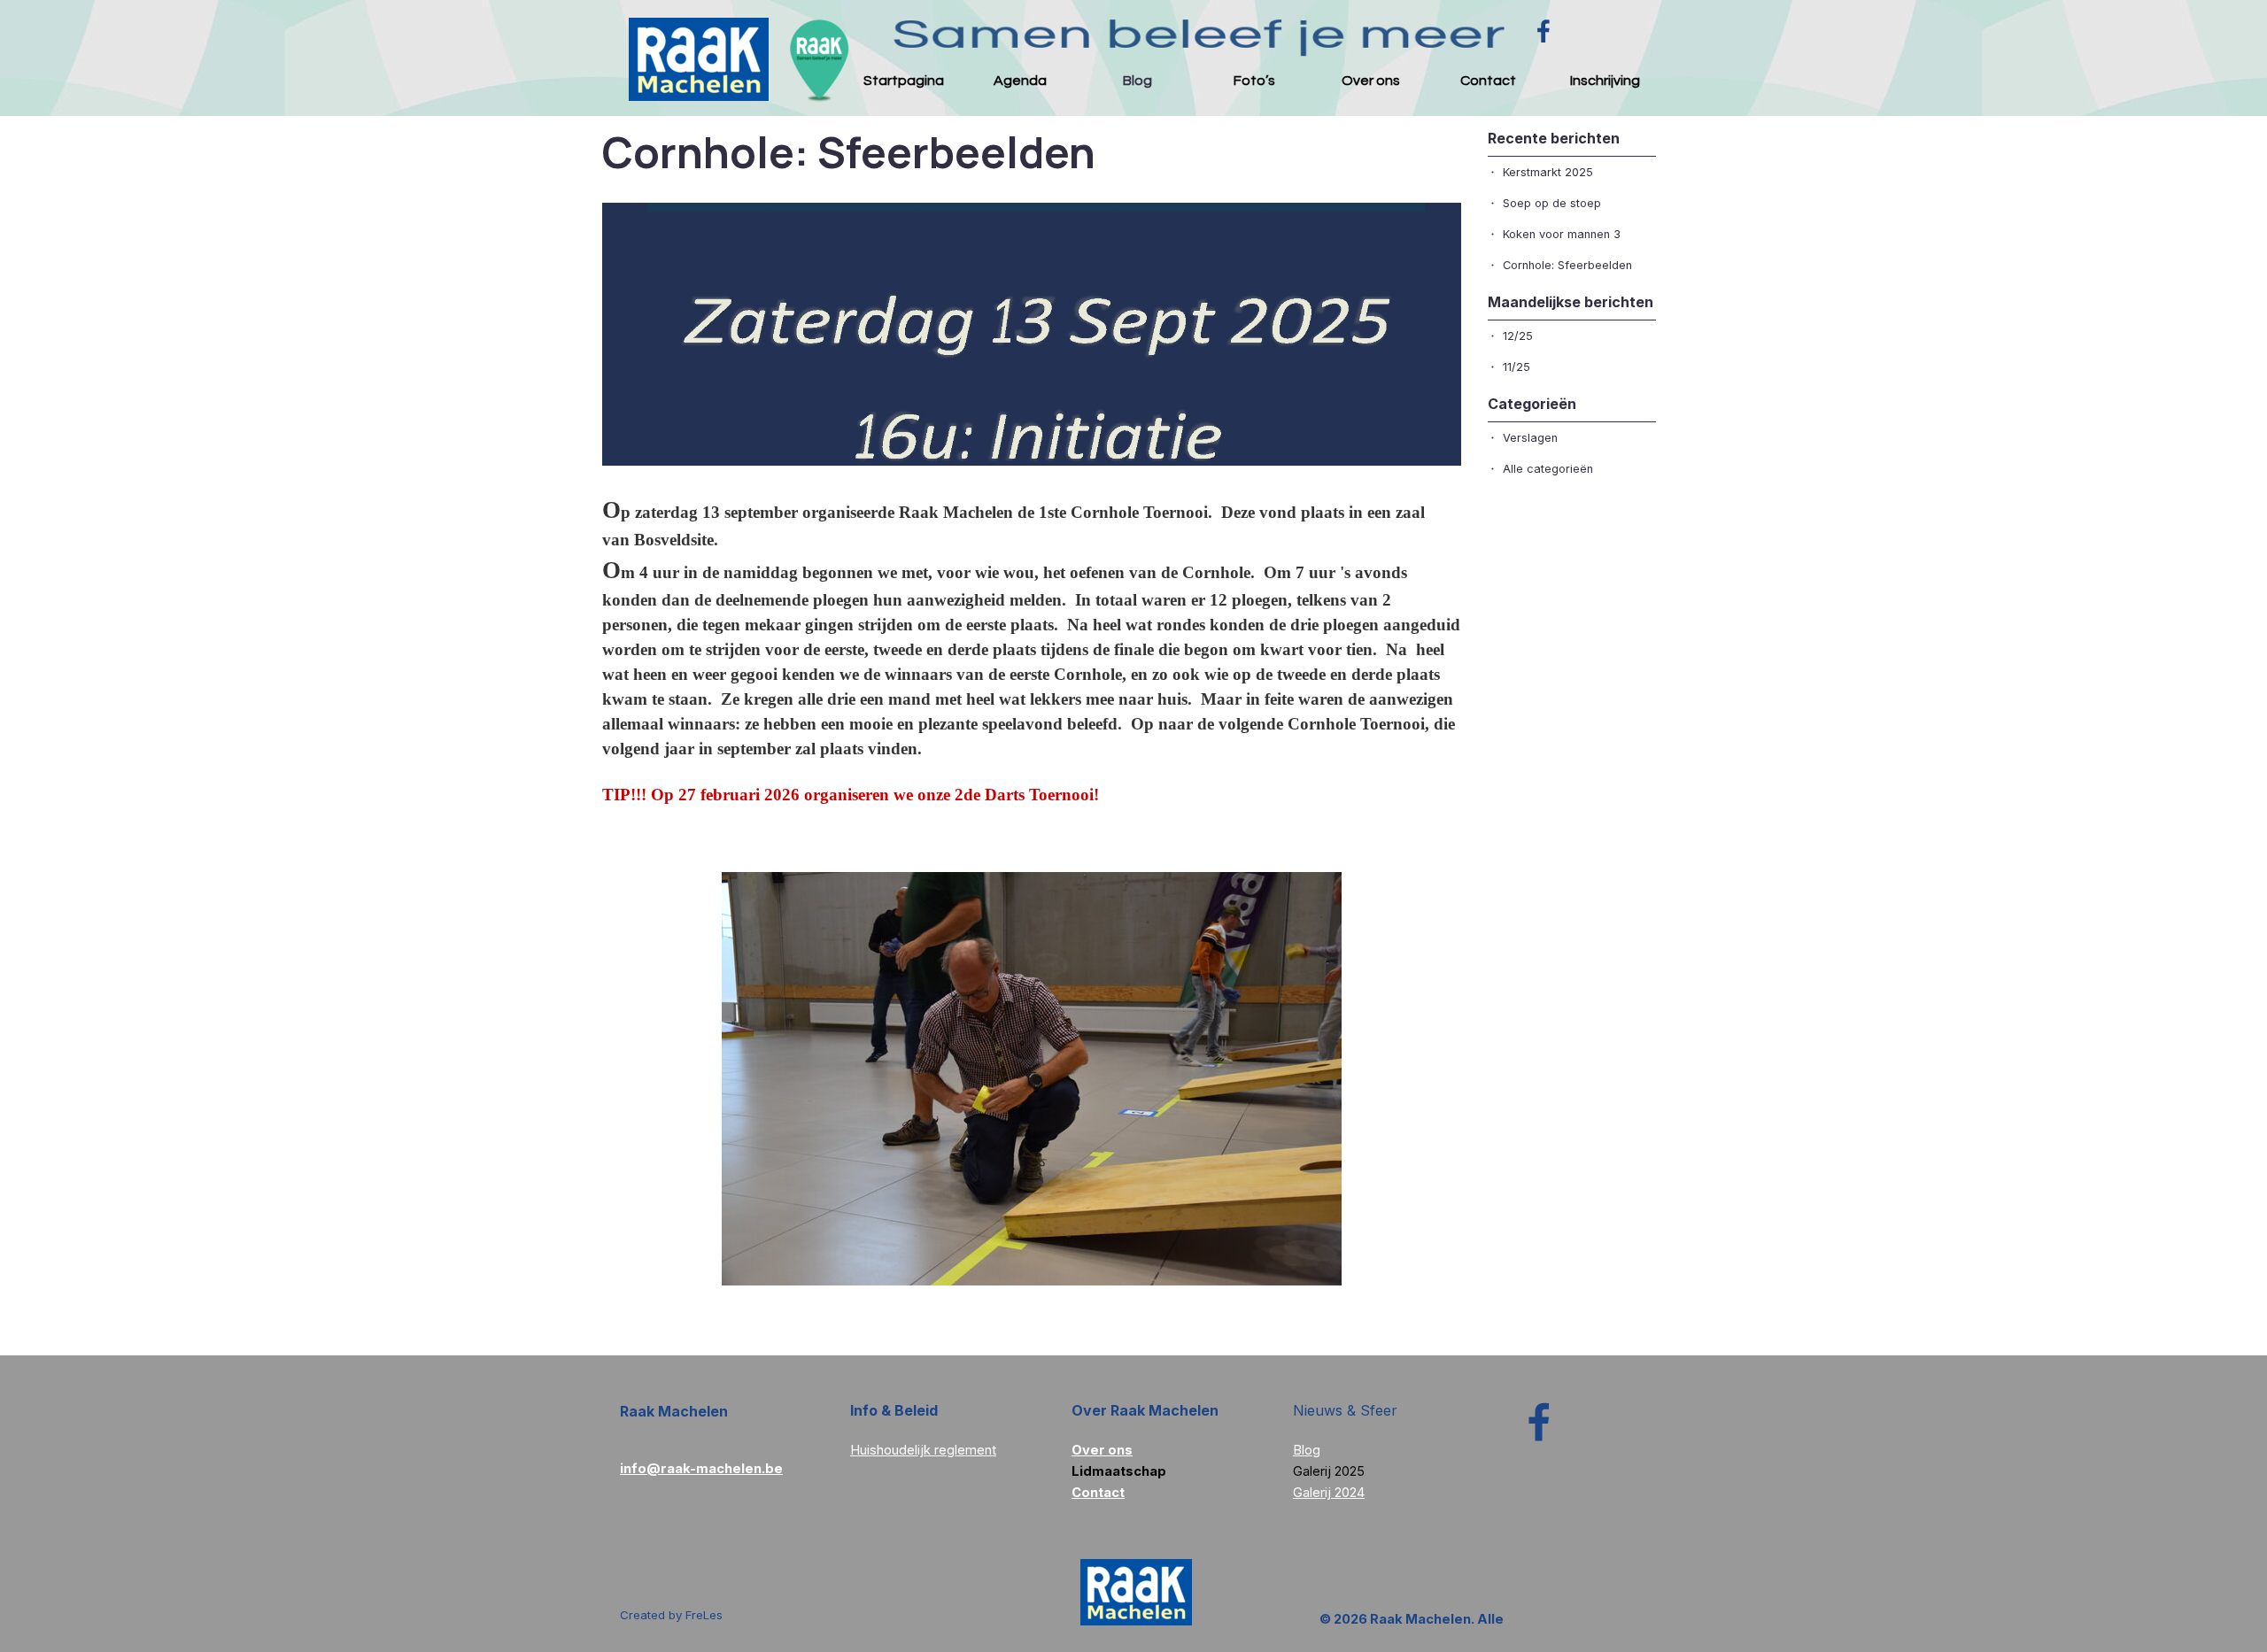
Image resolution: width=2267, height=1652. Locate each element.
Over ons (1371, 81)
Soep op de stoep (1552, 203)
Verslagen (1530, 438)
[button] (701, 1468)
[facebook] (1544, 31)
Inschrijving (1605, 81)
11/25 (1516, 367)
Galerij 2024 (1329, 1493)
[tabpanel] (948, 1439)
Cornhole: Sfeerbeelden (1567, 265)
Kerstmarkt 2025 (1548, 172)
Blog (1137, 81)
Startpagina (904, 81)
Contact (1488, 81)
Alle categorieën (1548, 469)
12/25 (1518, 336)
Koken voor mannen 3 (1562, 234)
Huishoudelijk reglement (923, 1450)
